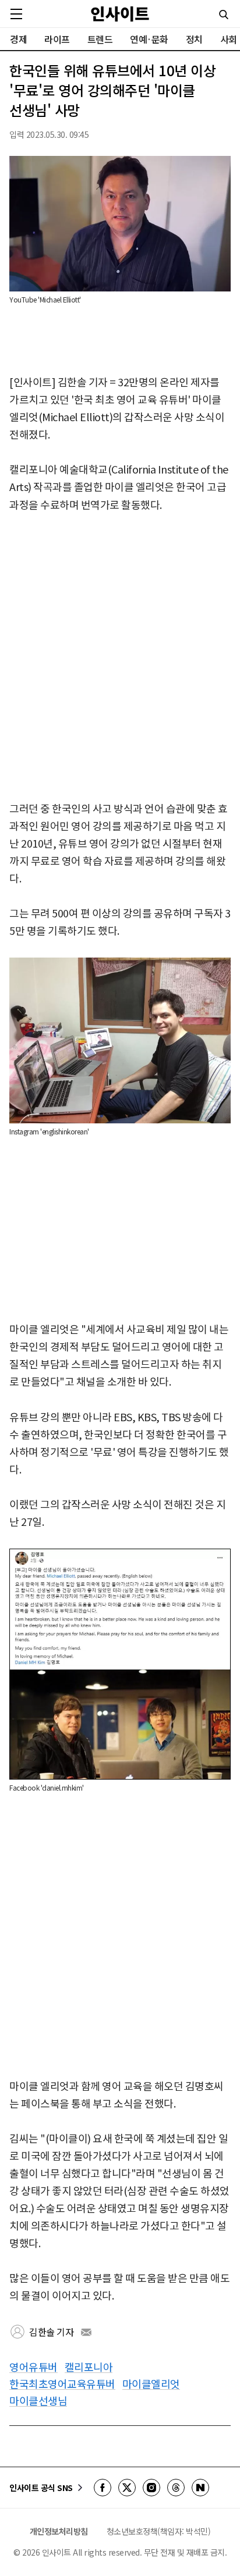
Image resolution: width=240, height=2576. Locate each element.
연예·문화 (149, 39)
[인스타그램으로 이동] (151, 2488)
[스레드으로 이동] (176, 2488)
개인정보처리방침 (59, 2531)
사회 (229, 39)
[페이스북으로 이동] (103, 2488)
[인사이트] (120, 14)
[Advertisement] (120, 657)
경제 (18, 39)
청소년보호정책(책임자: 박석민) (159, 2531)
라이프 (57, 39)
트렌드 (100, 39)
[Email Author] (86, 2332)
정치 (194, 39)
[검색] (224, 15)
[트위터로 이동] (127, 2488)
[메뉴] (16, 14)
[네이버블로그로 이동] (200, 2488)
